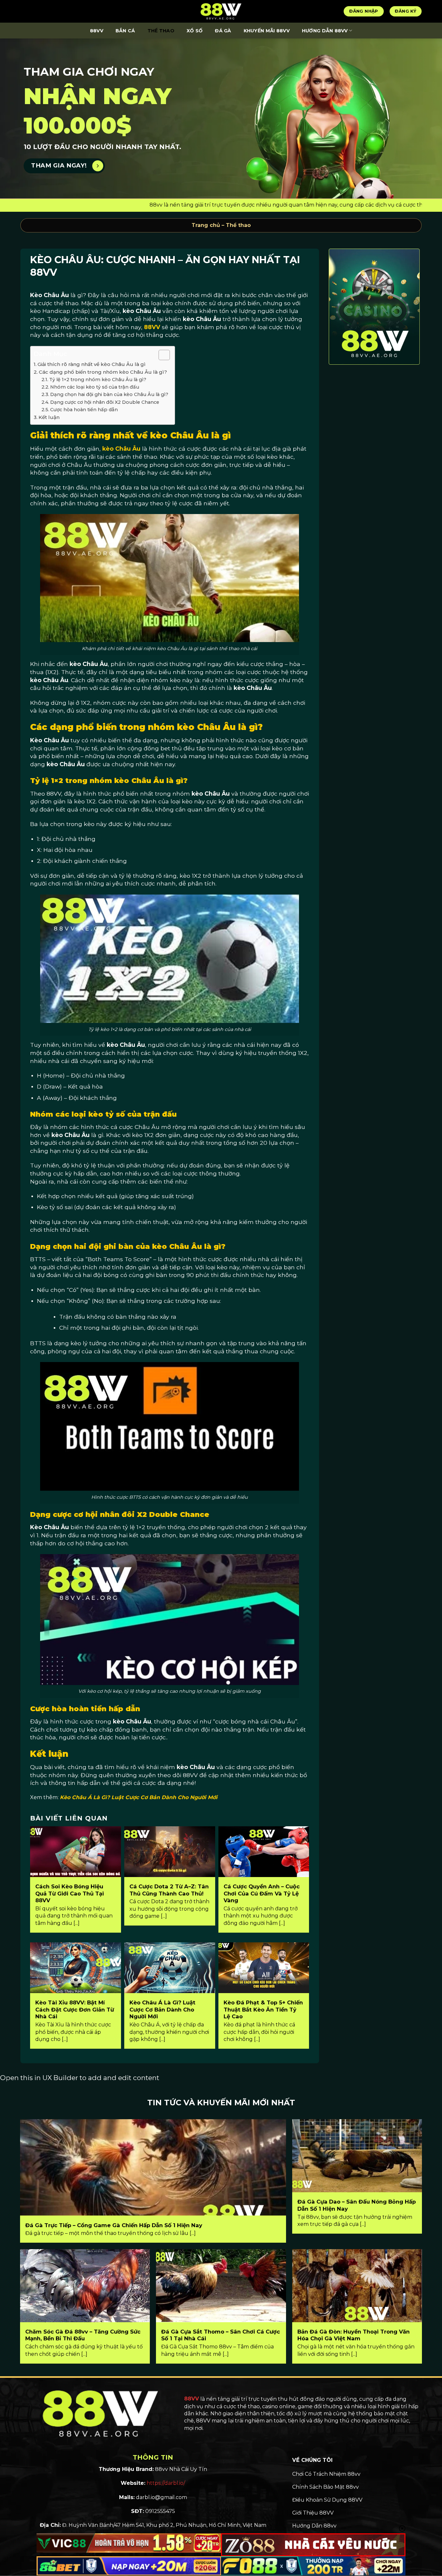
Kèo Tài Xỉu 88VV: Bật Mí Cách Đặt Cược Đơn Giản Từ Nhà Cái (75, 2009)
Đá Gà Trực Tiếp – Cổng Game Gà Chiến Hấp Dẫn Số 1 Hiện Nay (114, 2225)
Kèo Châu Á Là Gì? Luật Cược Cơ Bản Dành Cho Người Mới (139, 1797)
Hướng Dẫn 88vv (325, 31)
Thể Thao (161, 31)
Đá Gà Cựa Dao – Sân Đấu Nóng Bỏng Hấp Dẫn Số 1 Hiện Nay (357, 2205)
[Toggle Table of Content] (161, 355)
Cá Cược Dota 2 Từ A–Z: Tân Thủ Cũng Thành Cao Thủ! (169, 1890)
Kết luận (49, 417)
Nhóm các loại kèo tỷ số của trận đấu (95, 387)
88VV (97, 31)
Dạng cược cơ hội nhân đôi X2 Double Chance (105, 402)
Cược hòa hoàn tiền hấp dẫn (84, 410)
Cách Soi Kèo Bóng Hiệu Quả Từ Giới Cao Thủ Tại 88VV (70, 1893)
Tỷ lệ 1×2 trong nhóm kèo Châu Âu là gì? (98, 380)
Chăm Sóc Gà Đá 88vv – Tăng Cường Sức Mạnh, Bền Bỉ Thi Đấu (83, 2335)
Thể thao (238, 225)
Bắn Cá (125, 31)
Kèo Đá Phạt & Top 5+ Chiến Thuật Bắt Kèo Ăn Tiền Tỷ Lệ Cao (263, 2009)
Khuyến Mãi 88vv (267, 31)
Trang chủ (206, 225)
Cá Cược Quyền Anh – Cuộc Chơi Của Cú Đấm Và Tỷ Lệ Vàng (262, 1893)
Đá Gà (223, 31)
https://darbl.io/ (166, 2483)
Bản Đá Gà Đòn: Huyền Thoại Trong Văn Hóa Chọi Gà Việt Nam (354, 2335)
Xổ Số (195, 31)
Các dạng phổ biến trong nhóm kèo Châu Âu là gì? (103, 372)
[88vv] (221, 11)
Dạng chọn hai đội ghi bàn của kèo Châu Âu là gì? (109, 394)
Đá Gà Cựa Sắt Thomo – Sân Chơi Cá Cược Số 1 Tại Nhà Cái (221, 2335)
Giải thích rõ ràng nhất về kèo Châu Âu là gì (92, 364)
